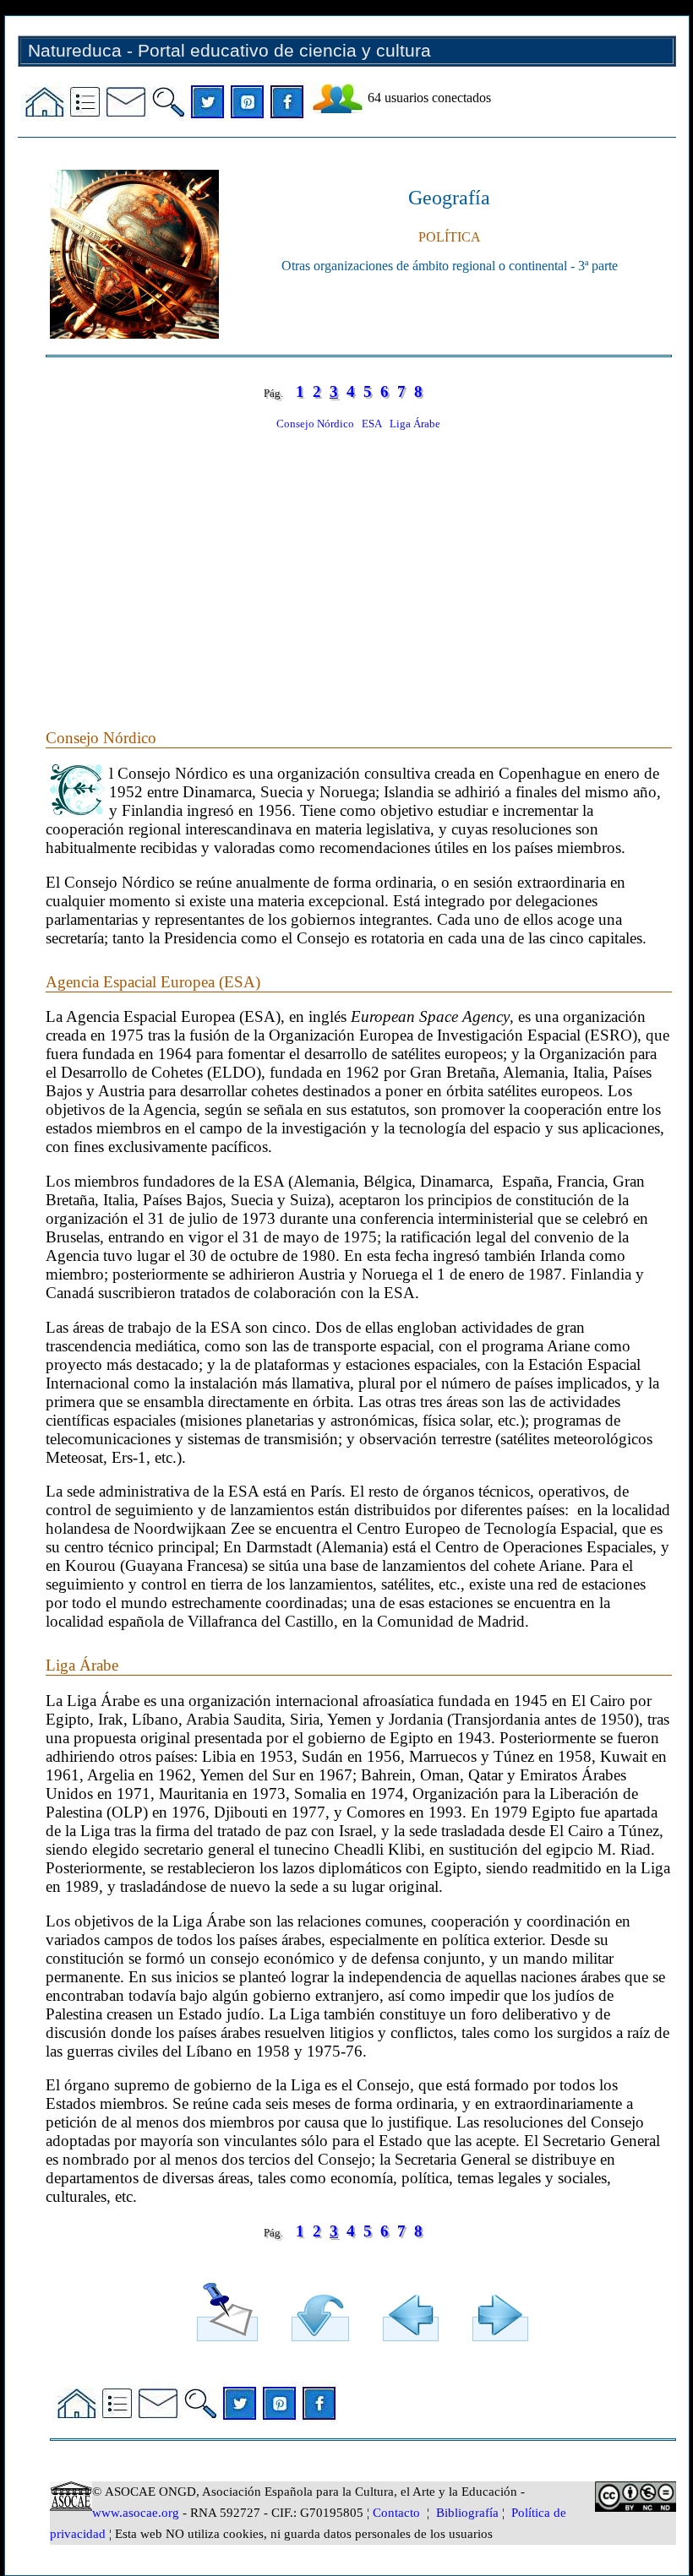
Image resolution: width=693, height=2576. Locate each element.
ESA (372, 424)
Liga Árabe (415, 424)
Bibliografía (467, 2513)
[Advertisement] (358, 560)
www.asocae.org (136, 2513)
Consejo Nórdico (315, 424)
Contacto (396, 2513)
